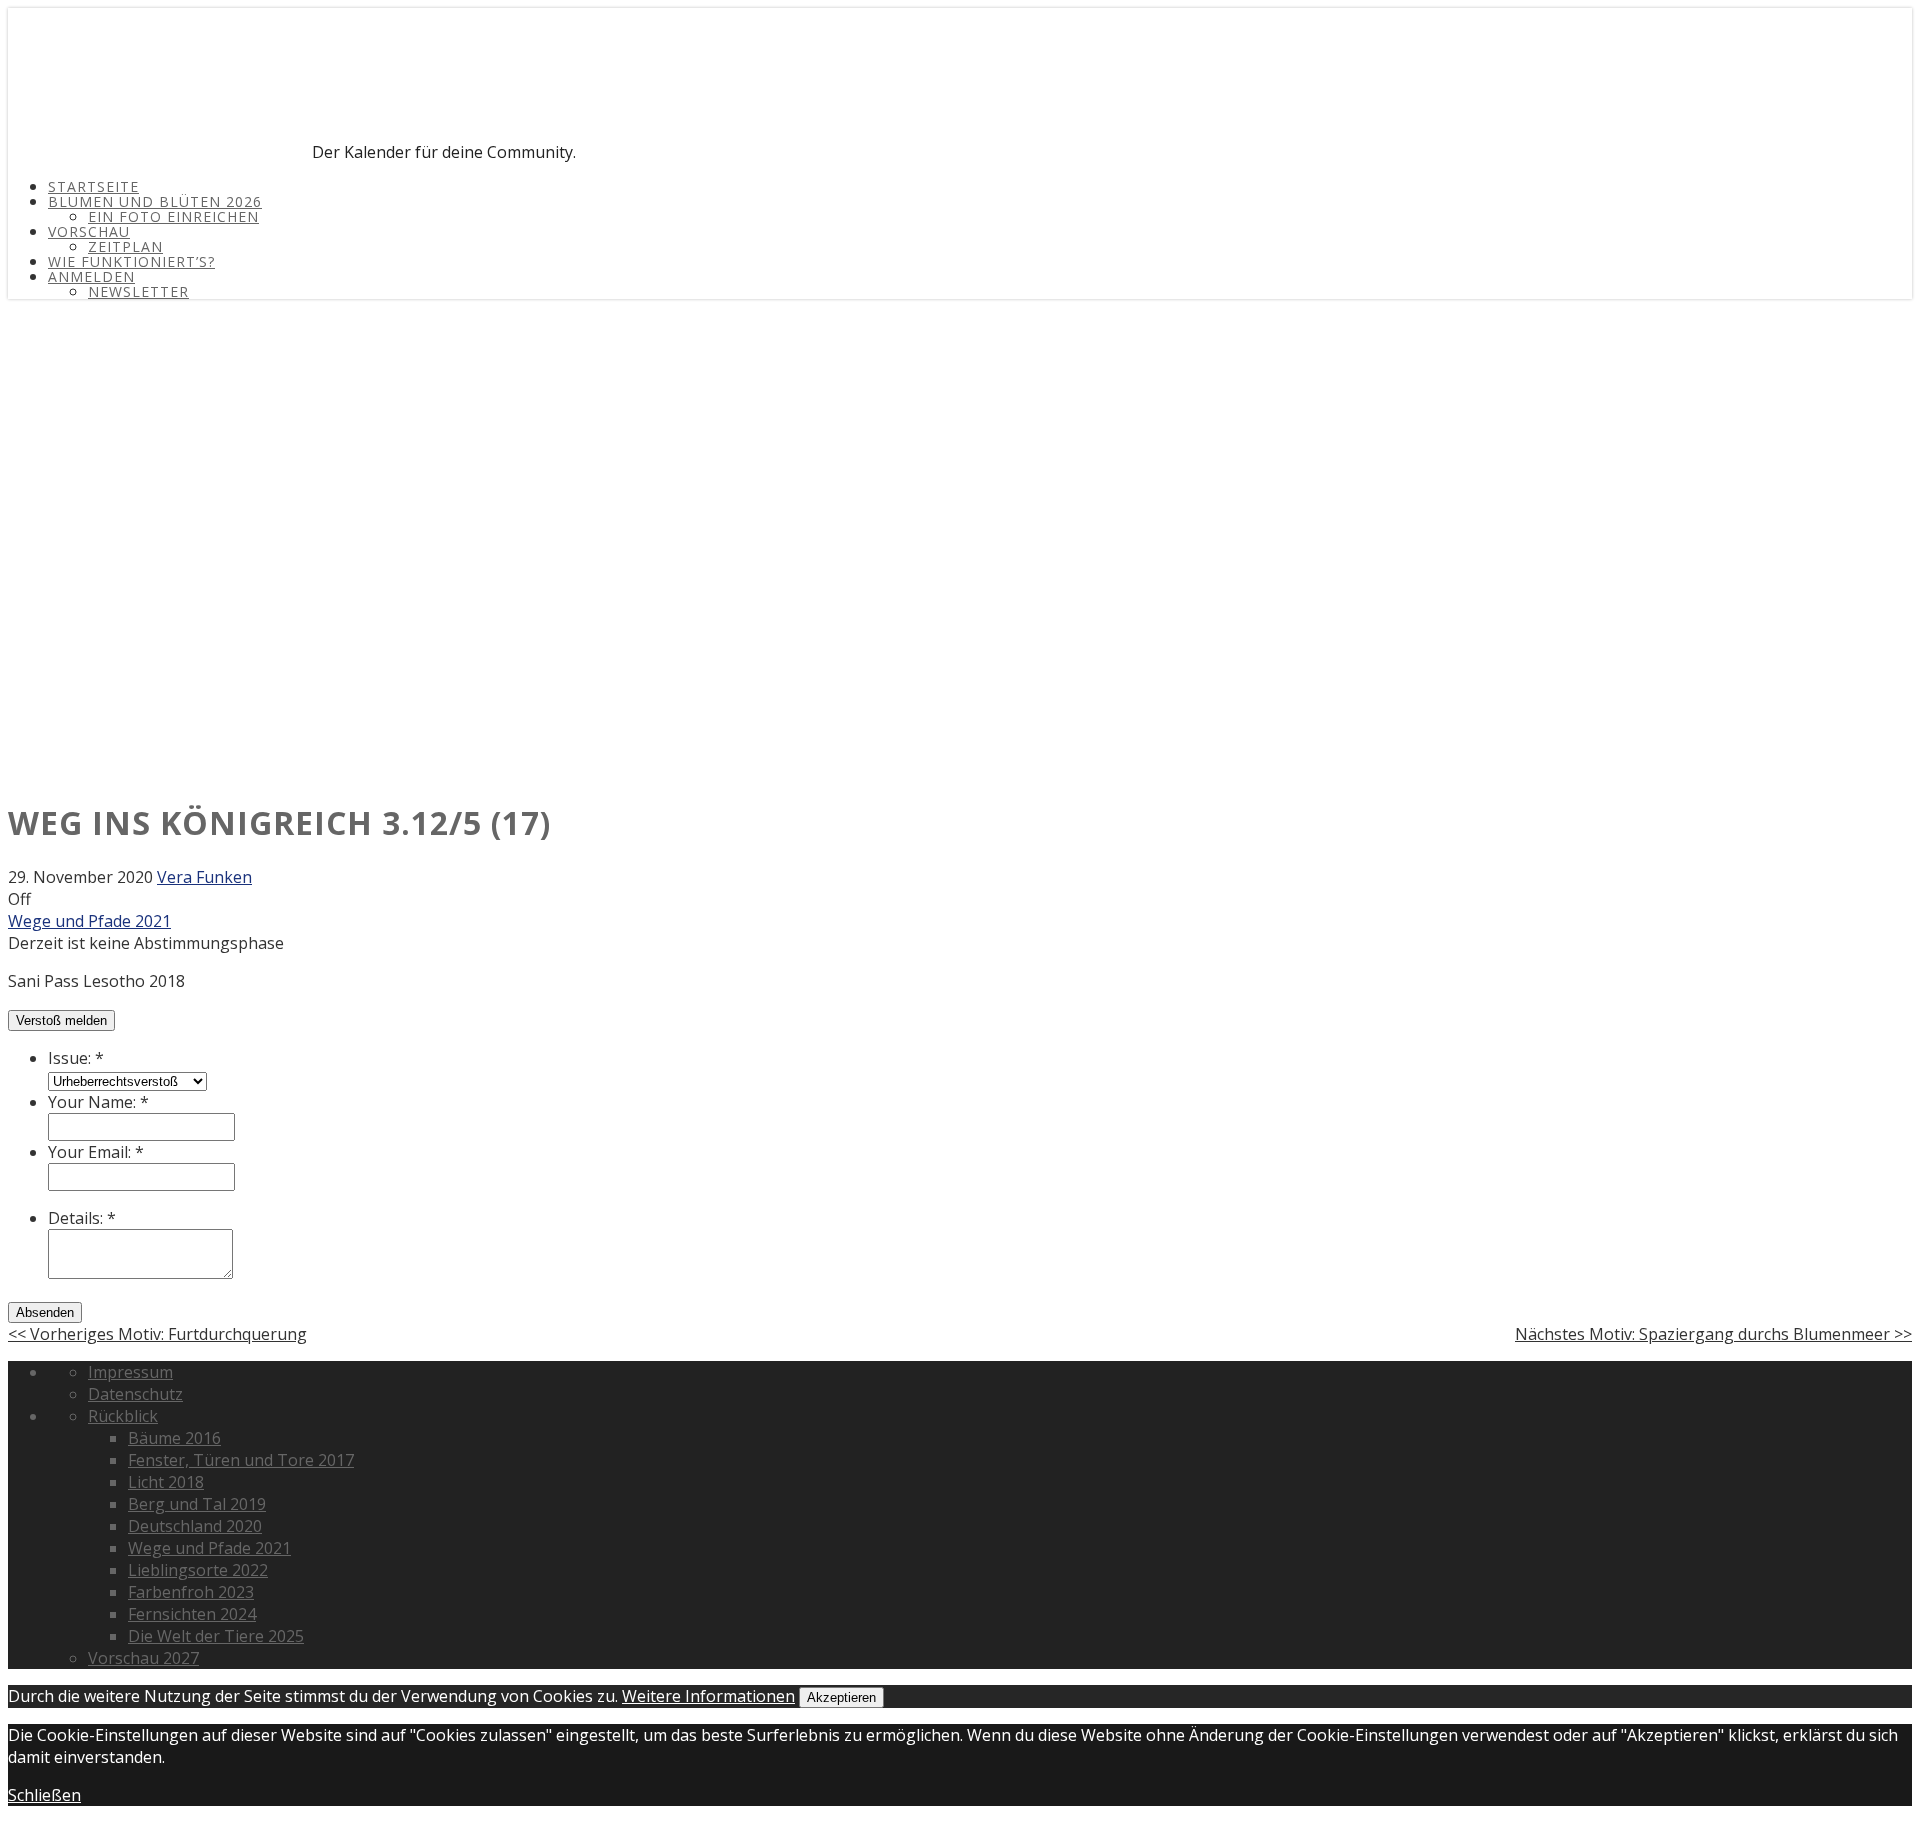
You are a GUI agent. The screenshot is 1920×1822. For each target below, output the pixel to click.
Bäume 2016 (174, 1438)
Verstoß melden (61, 1020)
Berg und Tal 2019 (197, 1504)
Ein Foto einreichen (173, 216)
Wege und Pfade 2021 (89, 921)
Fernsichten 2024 (192, 1614)
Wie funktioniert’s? (131, 261)
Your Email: (96, 1152)
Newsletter (138, 291)
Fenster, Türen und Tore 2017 (241, 1460)
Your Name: (98, 1102)
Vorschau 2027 (143, 1658)
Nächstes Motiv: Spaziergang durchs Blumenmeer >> (1713, 1334)
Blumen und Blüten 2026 (155, 201)
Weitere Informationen (708, 1696)
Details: (82, 1218)
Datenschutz (135, 1394)
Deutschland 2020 (195, 1526)
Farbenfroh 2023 (191, 1592)
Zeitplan (125, 246)
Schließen (44, 1795)
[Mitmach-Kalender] (158, 152)
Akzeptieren (841, 1697)
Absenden (45, 1312)
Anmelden (91, 276)
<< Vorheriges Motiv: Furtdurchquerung (157, 1334)
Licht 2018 (166, 1482)
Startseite (93, 186)
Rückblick (123, 1416)
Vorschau (89, 231)
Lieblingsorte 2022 (198, 1570)
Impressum (130, 1372)
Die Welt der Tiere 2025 (216, 1636)
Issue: (76, 1058)
